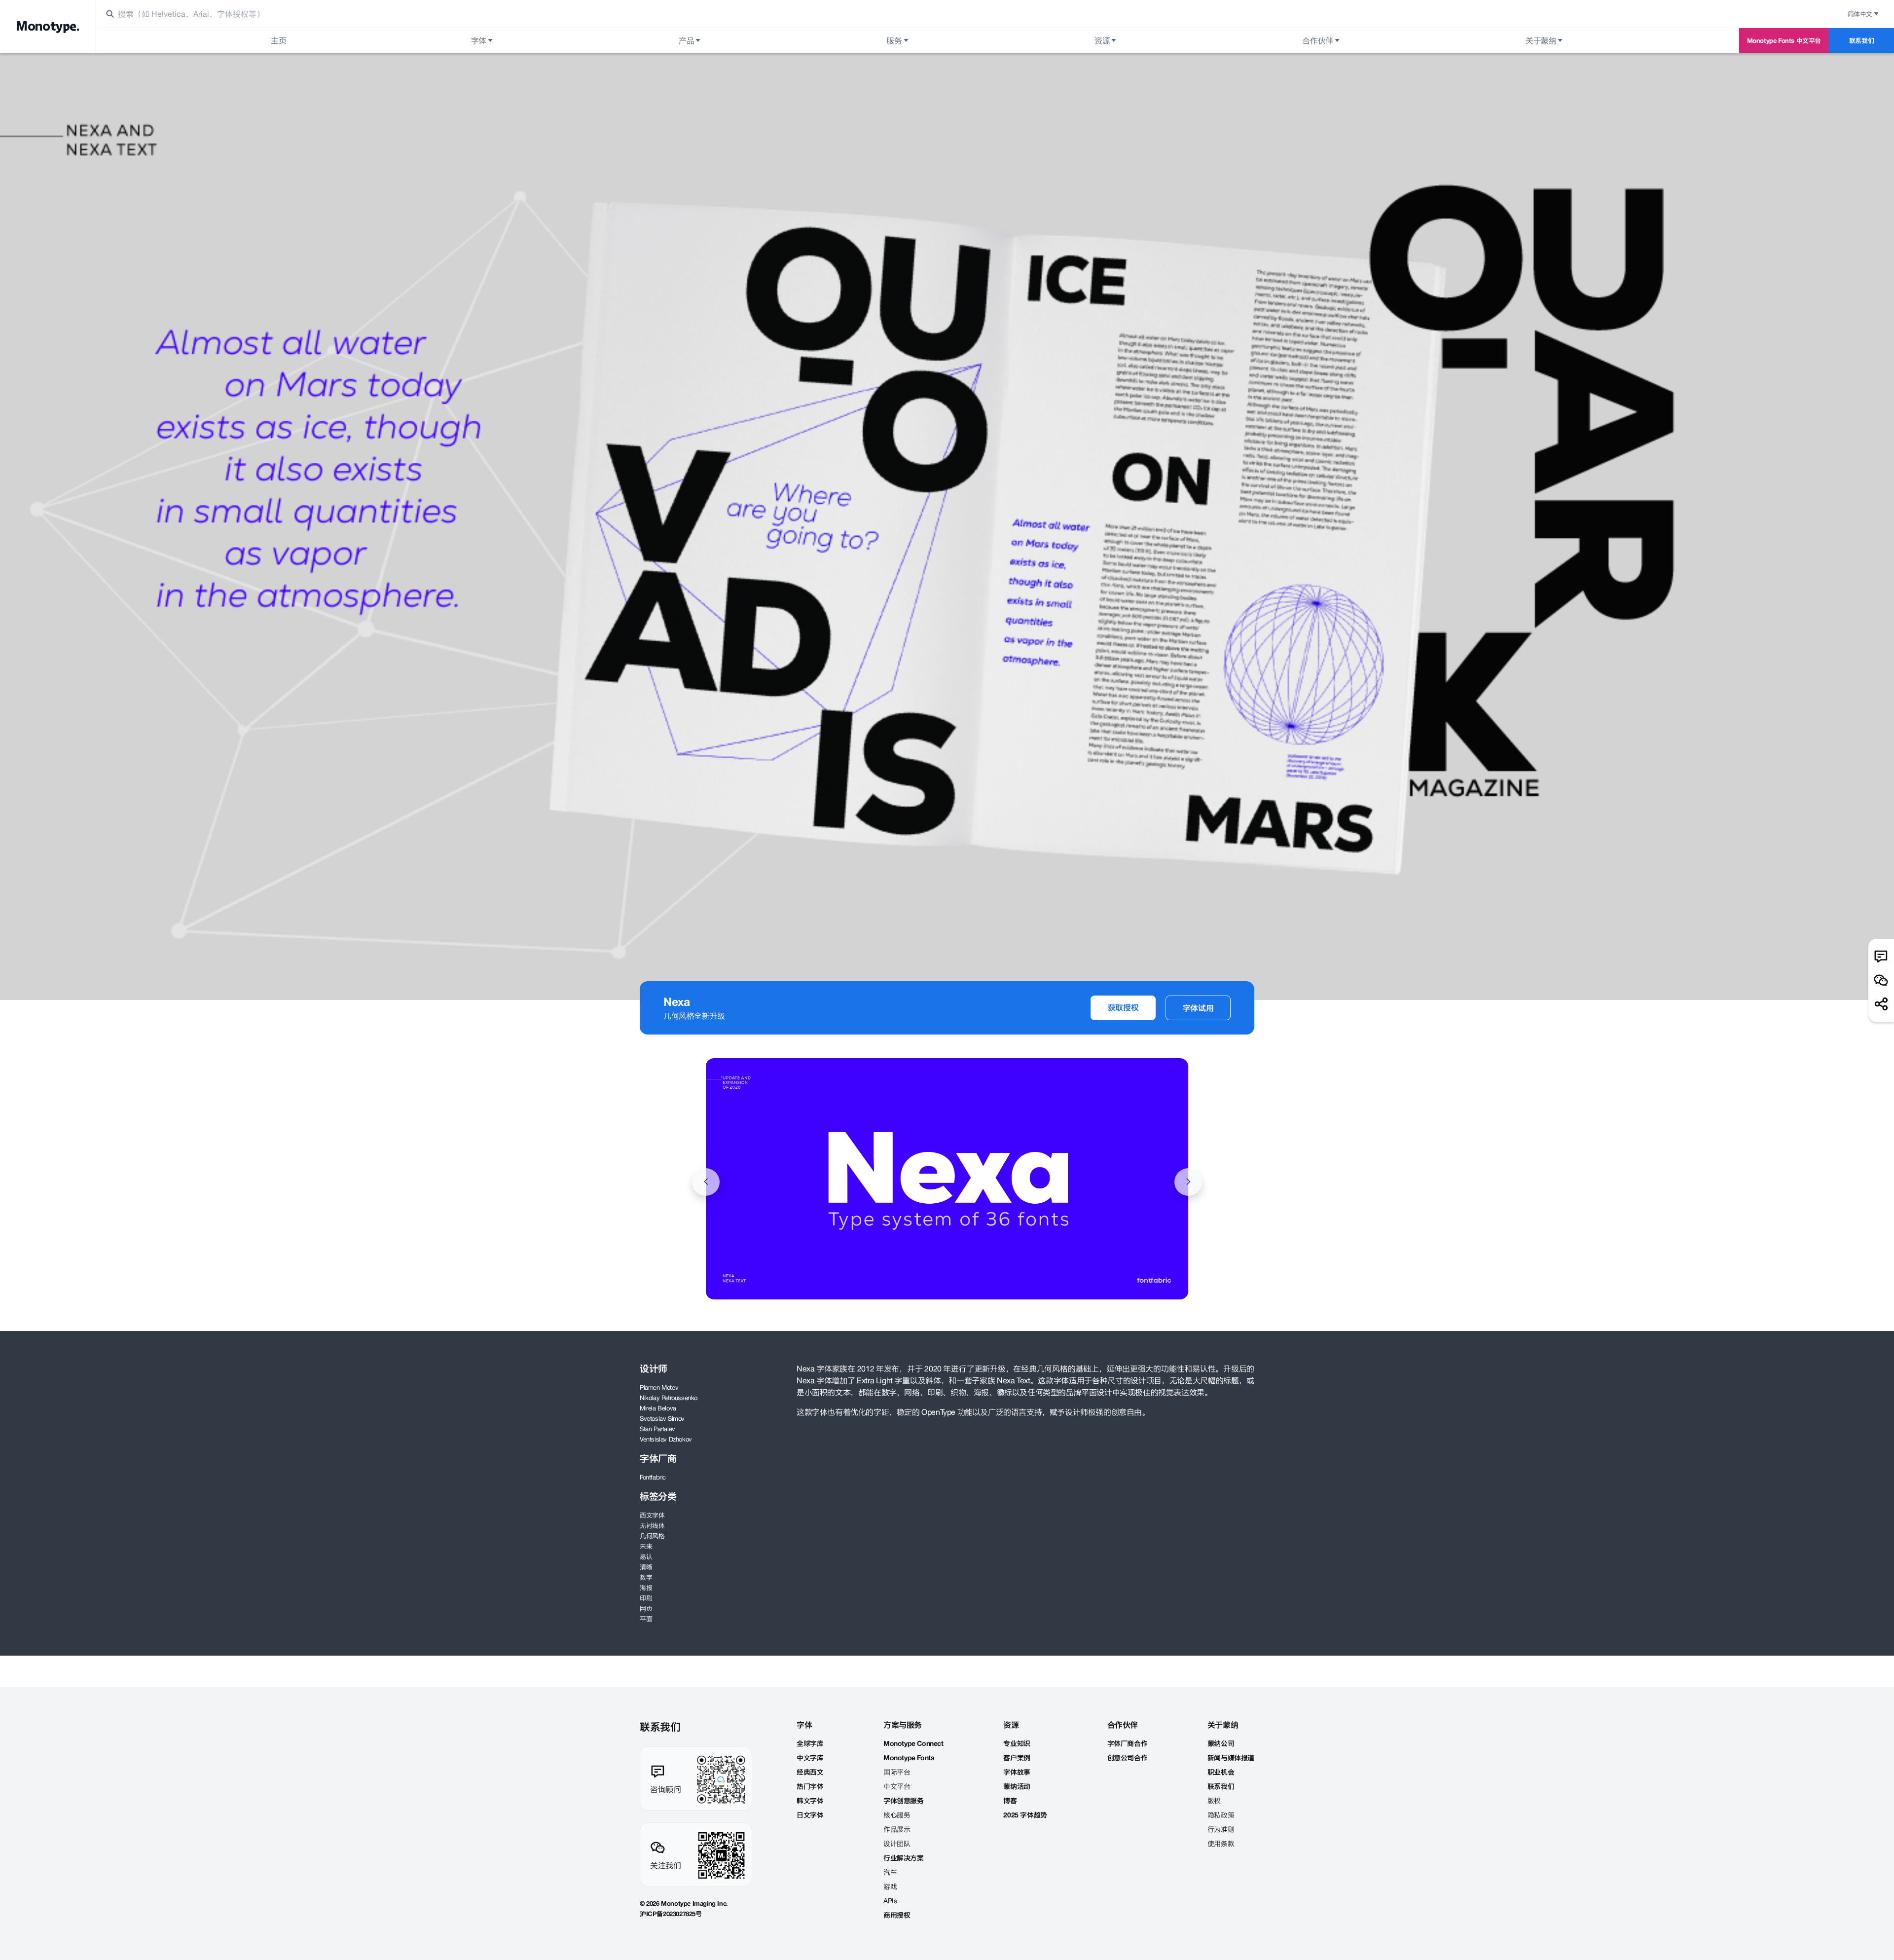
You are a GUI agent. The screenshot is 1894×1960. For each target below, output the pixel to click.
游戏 (890, 1886)
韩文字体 (810, 1801)
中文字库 (810, 1758)
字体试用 (1198, 1008)
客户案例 (1017, 1758)
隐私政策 (1221, 1815)
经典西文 (810, 1772)
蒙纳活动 (1017, 1786)
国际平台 (897, 1772)
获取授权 (1123, 1007)
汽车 (890, 1872)
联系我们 (1861, 40)
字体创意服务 (904, 1801)
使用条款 (1221, 1844)
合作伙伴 (1317, 40)
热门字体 (810, 1786)
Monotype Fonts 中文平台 (1784, 40)
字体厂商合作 (1128, 1743)
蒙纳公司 (1221, 1743)
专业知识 (1017, 1743)
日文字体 (810, 1815)
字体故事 (1017, 1772)
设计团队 (897, 1844)
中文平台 (897, 1786)
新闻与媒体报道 (1231, 1758)
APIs (890, 1901)
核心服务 (897, 1815)
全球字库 (810, 1743)
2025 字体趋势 (1025, 1815)
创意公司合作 (1128, 1758)
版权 (1214, 1801)
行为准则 (1221, 1829)
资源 (1102, 40)
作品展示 (897, 1829)
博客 (1010, 1801)
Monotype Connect (913, 1743)
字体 (479, 40)
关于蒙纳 (1541, 40)
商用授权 (897, 1915)
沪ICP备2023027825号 (671, 1914)
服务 (894, 40)
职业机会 (1221, 1772)
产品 (686, 40)
